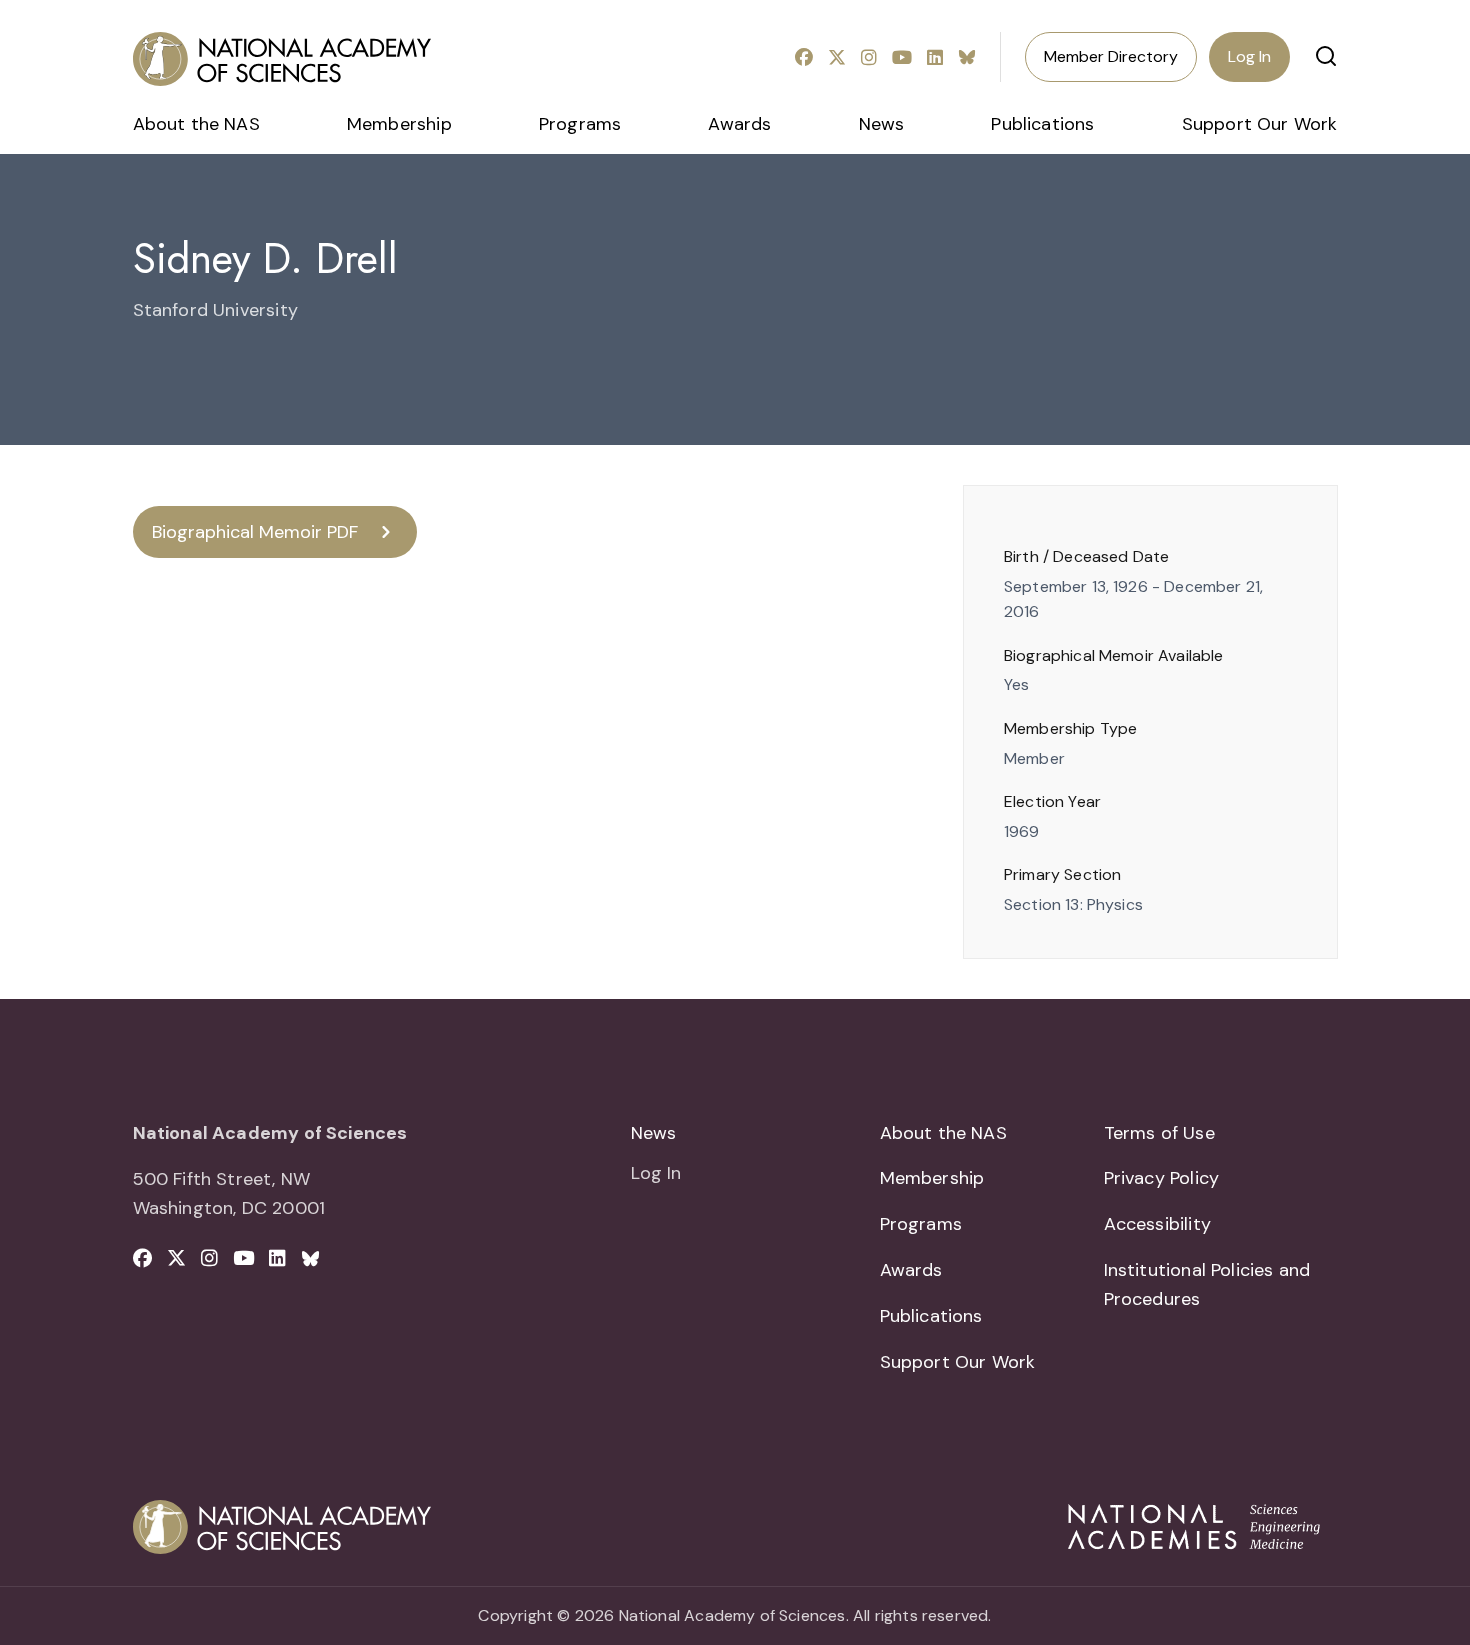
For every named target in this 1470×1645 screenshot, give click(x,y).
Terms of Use (1159, 1133)
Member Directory (1111, 56)
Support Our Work (1260, 124)
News (882, 124)
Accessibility (1157, 1224)
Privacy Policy (1162, 1178)
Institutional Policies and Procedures (1207, 1284)
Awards (739, 124)
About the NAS (196, 124)
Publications (1042, 124)
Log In (1249, 56)
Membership (399, 124)
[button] (1326, 56)
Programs (580, 124)
